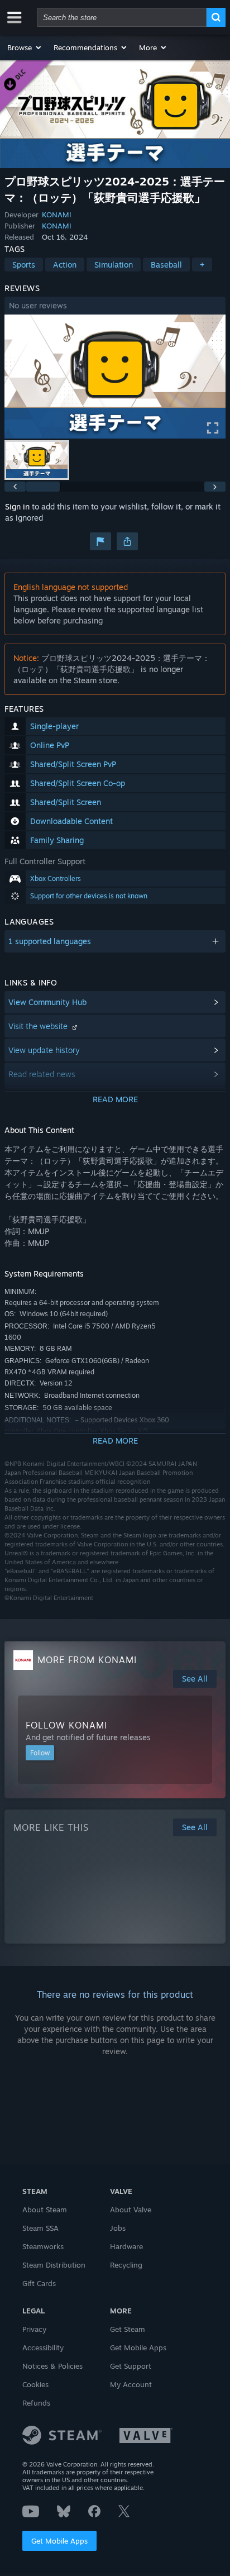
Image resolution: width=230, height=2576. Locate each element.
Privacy (34, 2329)
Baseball (166, 265)
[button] (25, 47)
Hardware (126, 2246)
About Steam (45, 2210)
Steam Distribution (54, 2265)
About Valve (131, 2210)
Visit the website (39, 1026)
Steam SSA (40, 2228)
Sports (24, 265)
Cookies (35, 2384)
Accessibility (43, 2348)
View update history (44, 1050)
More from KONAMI (87, 1660)
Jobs (118, 2228)
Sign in (17, 506)
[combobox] (122, 17)
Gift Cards (39, 2283)
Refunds (36, 2403)
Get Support (131, 2366)
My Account (131, 2384)
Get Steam (128, 2329)
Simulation (114, 265)
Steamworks (43, 2246)
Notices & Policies (52, 2366)
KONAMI (57, 215)
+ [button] (202, 265)
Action (65, 265)
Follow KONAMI (66, 1725)
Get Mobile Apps (59, 2541)
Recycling (126, 2265)
